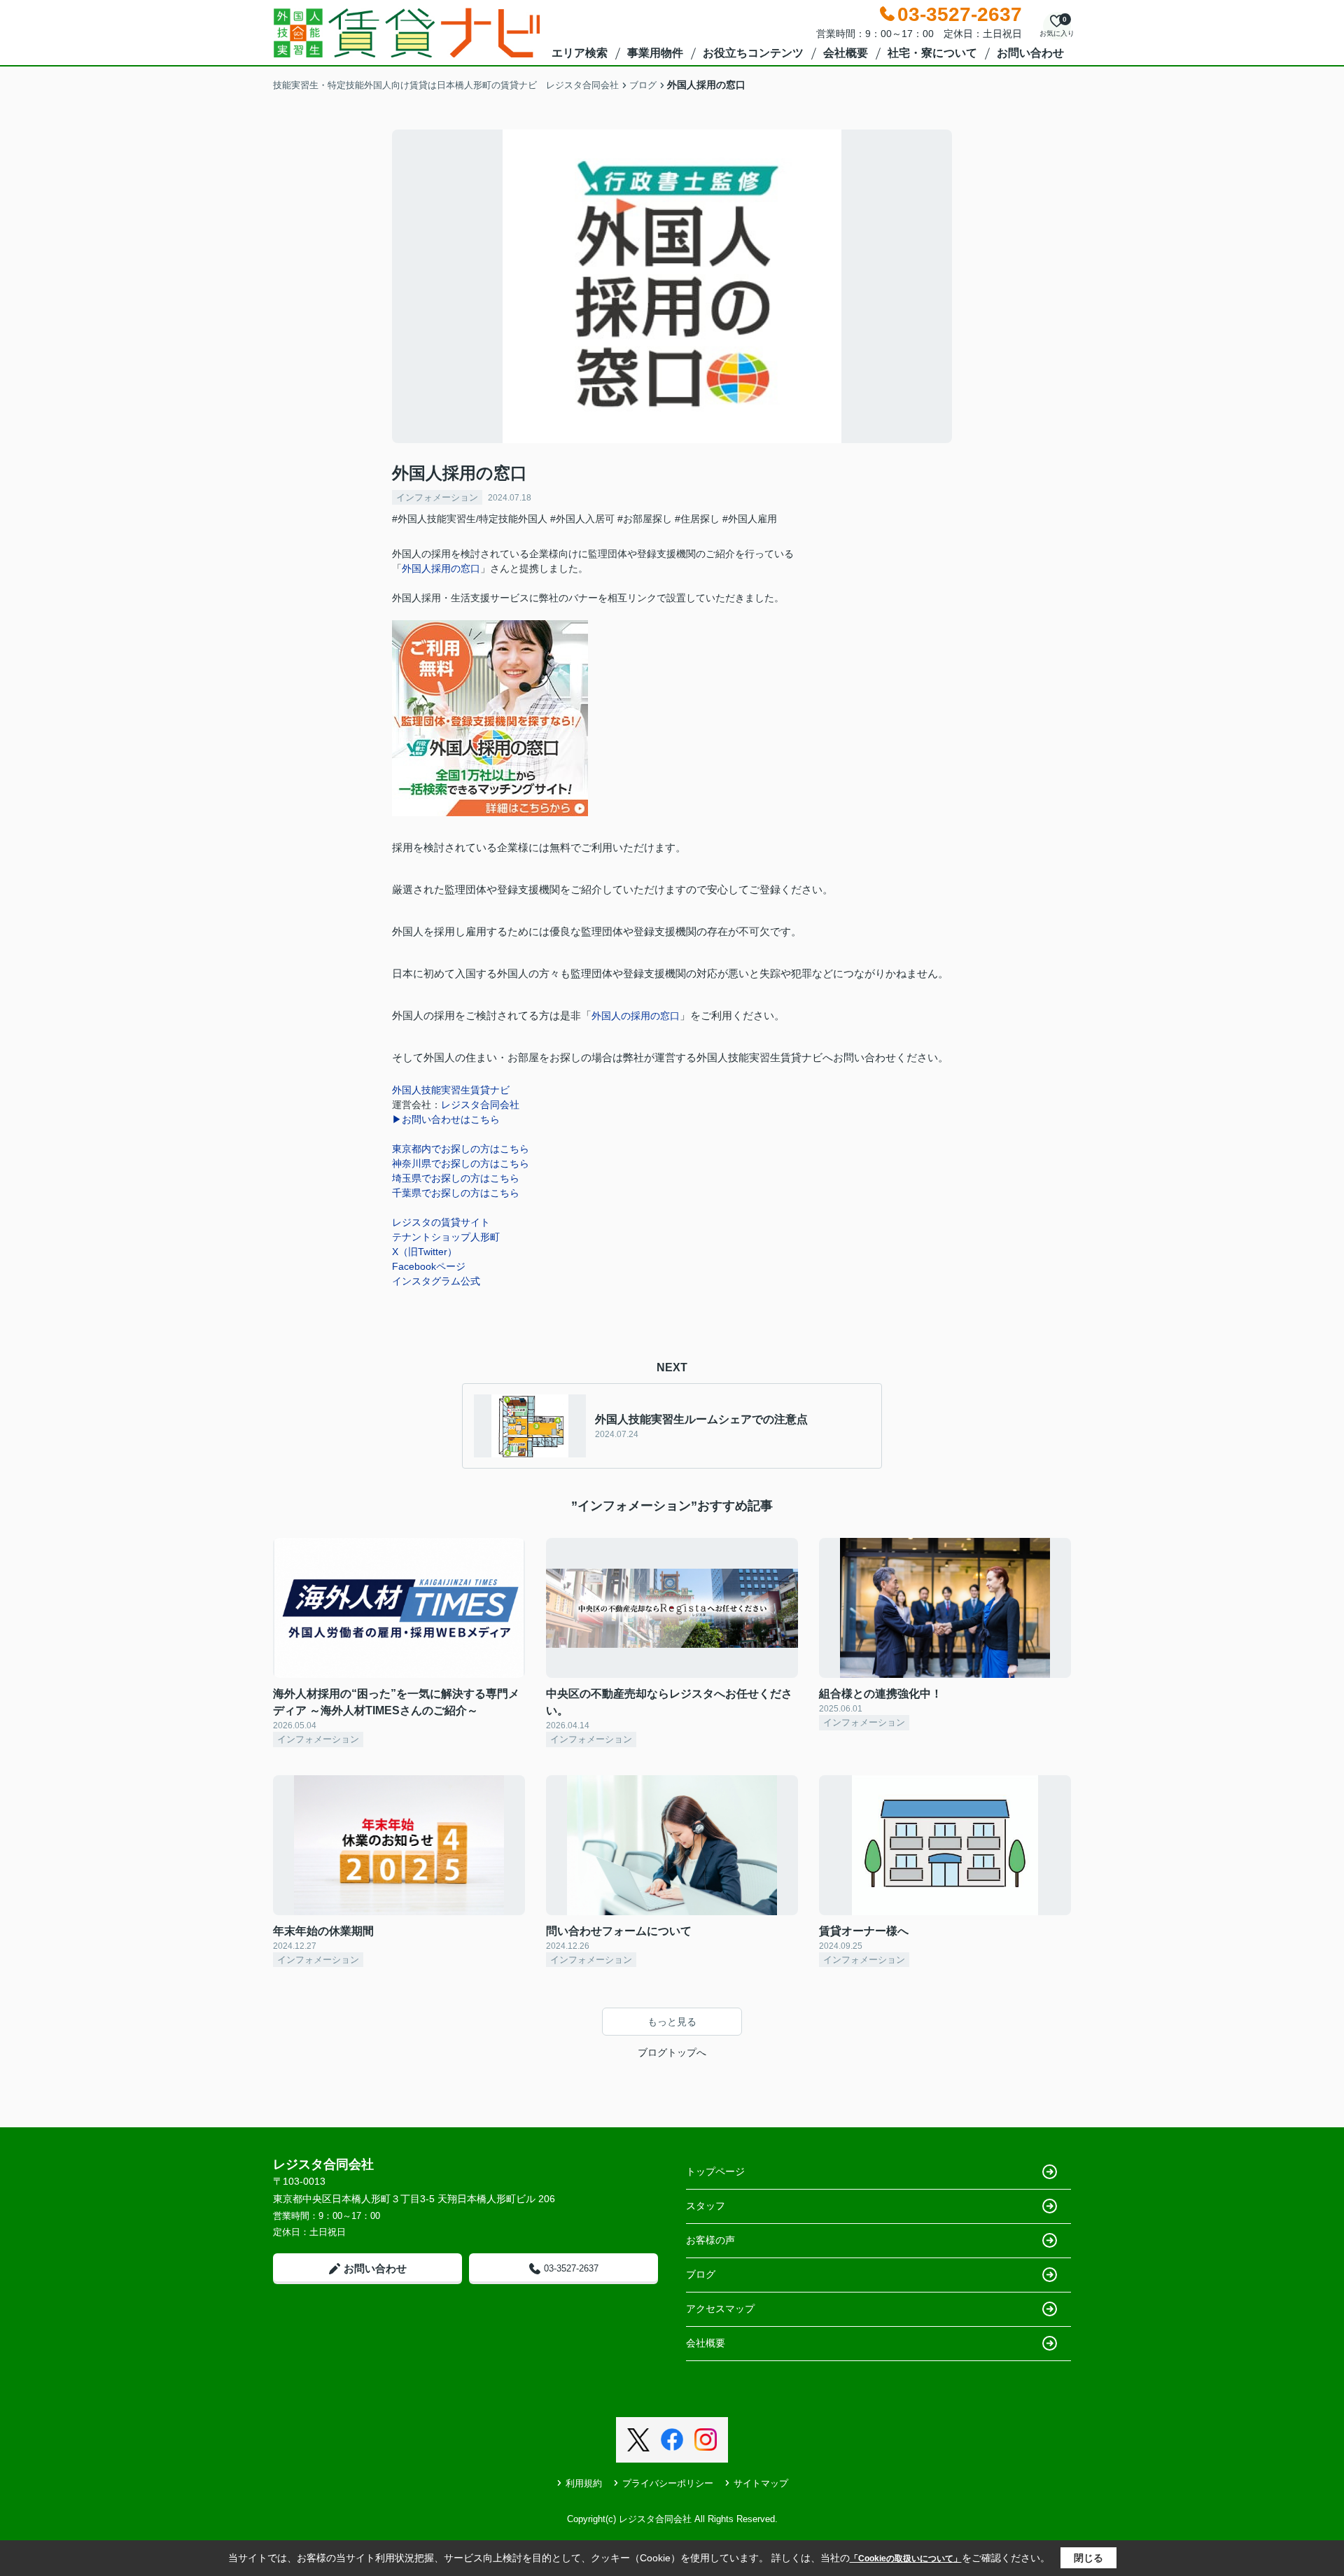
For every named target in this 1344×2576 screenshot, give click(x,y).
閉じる (1088, 2558)
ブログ (701, 2274)
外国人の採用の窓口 (636, 1016)
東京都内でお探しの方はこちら (461, 1149)
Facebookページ (429, 1266)
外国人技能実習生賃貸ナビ (451, 1090)
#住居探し (697, 519)
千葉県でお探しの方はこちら (456, 1193)
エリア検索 (580, 53)
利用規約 (584, 2483)
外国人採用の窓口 (441, 568)
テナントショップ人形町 (446, 1237)
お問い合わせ (1030, 53)
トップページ (715, 2171)
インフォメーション (437, 497)
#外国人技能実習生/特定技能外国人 (470, 519)
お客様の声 (710, 2240)
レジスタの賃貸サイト (441, 1222)
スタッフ (706, 2206)
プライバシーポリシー (668, 2483)
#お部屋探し (645, 519)
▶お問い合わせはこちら (446, 1119)
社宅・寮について (932, 53)
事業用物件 (655, 53)
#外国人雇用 (750, 519)
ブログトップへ (672, 2052)
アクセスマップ (720, 2309)
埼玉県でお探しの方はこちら (456, 1178)
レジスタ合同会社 (480, 1105)
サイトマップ (761, 2483)
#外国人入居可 (582, 519)
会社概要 (846, 53)
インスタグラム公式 (436, 1281)
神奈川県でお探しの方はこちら (461, 1163)
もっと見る (672, 2022)
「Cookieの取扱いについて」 (906, 2558)
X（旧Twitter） (425, 1252)
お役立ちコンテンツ (753, 53)
